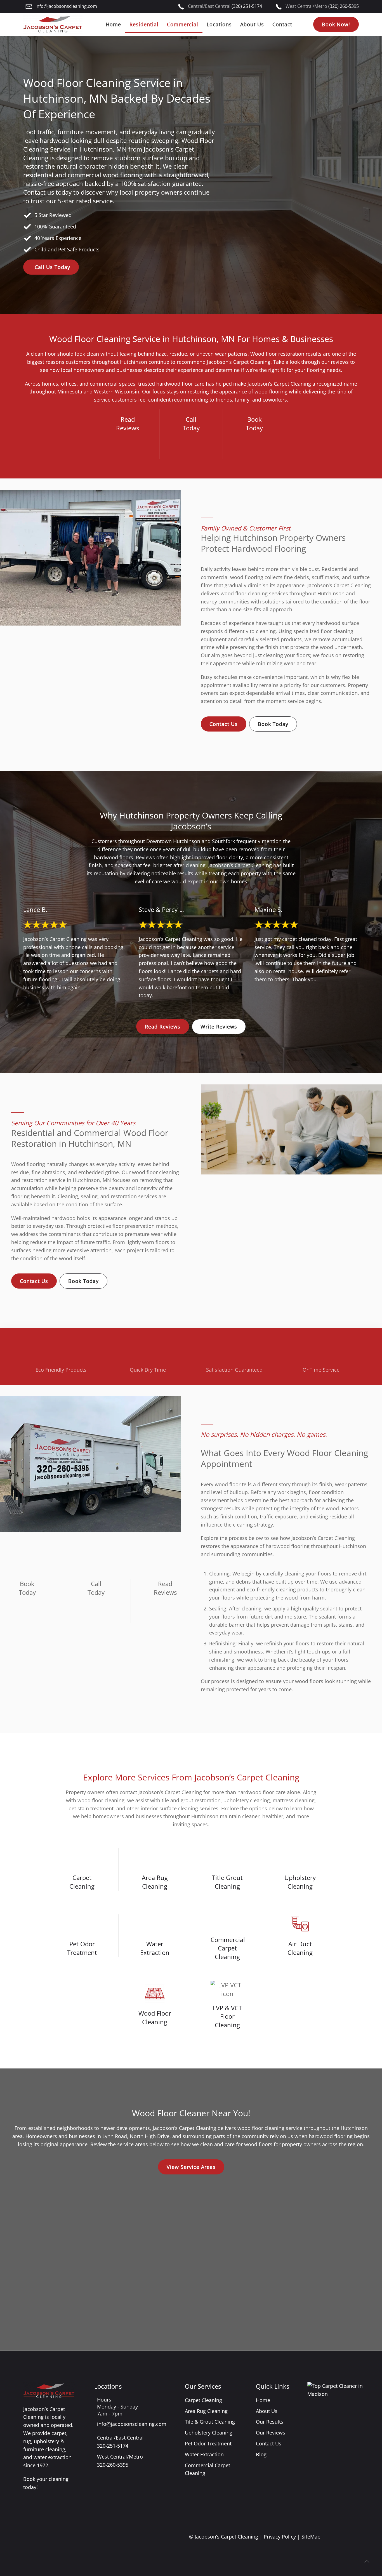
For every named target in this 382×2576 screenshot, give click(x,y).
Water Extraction (155, 1948)
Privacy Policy (280, 2537)
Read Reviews (163, 1027)
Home (113, 24)
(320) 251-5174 (247, 6)
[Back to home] (53, 24)
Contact (282, 24)
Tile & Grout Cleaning (210, 2422)
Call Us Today (52, 267)
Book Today (273, 724)
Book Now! (336, 24)
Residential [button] (144, 24)
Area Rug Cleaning (155, 1882)
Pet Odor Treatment (82, 1948)
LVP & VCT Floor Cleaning (227, 2016)
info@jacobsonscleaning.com (66, 6)
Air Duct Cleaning (300, 1948)
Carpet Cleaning (82, 1882)
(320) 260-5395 (344, 6)
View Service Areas (191, 2167)
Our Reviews (271, 2433)
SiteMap (311, 2537)
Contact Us (224, 724)
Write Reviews (219, 1027)
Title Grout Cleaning (227, 1882)
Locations (219, 24)
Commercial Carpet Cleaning (228, 1948)
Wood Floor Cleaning (155, 2017)
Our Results (270, 2422)
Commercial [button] (183, 24)
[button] (367, 2561)
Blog (261, 2454)
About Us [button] (252, 24)
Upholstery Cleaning (300, 1882)
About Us (267, 2411)
